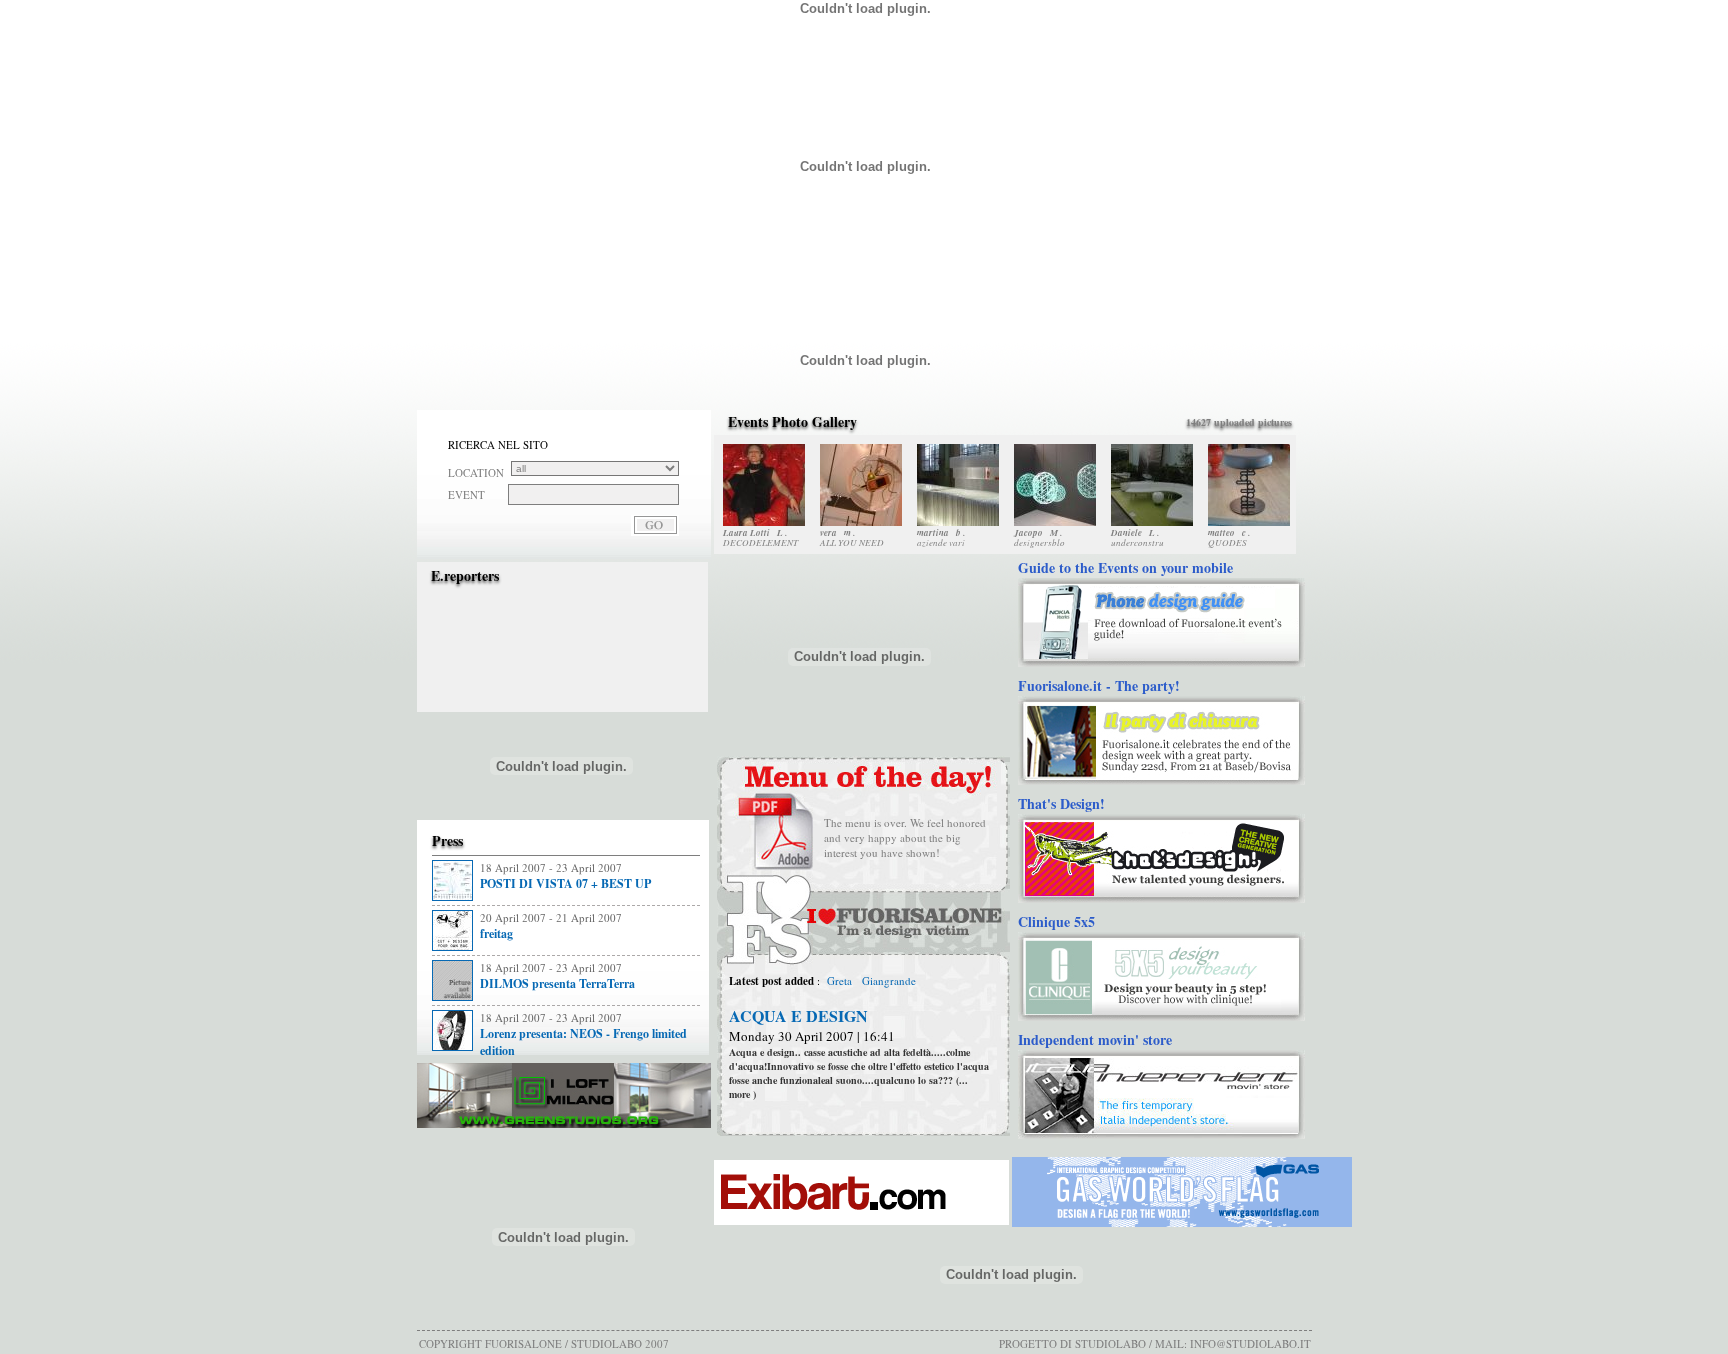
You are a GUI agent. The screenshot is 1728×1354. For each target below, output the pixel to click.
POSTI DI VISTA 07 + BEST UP (565, 883)
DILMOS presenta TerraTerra (557, 983)
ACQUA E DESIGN (798, 1015)
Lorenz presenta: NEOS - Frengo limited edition (583, 1042)
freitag (496, 933)
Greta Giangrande (870, 980)
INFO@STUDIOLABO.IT (1250, 1343)
